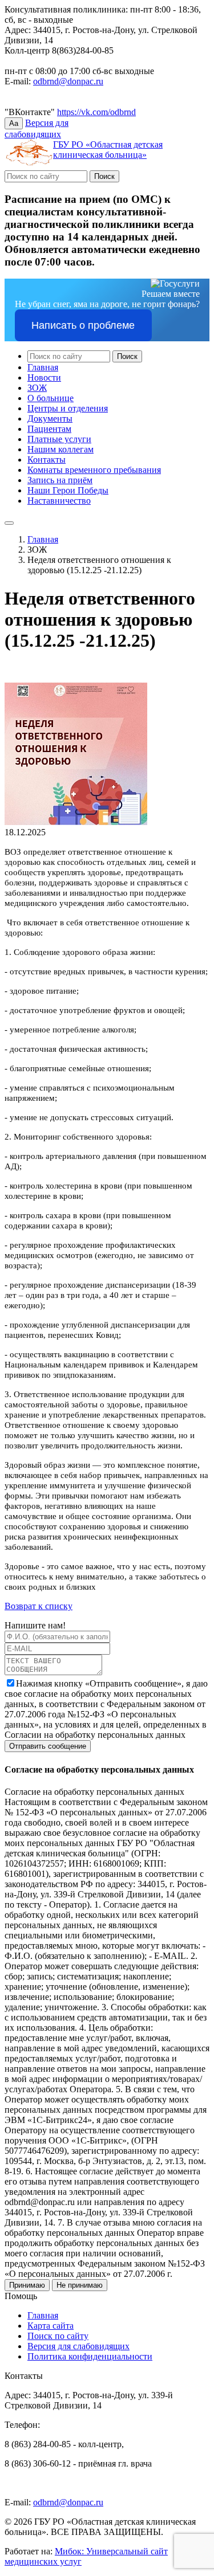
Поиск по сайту (58, 2336)
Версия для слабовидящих (78, 2346)
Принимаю (27, 2285)
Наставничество (59, 501)
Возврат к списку (39, 1606)
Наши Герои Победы (68, 490)
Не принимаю (80, 2285)
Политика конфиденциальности (90, 2356)
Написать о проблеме (83, 325)
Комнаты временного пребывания (94, 470)
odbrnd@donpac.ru (68, 81)
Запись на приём (60, 480)
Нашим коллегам (60, 449)
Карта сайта (51, 2326)
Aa (14, 123)
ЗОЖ (37, 388)
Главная (43, 367)
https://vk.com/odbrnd (96, 112)
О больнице (51, 398)
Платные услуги (59, 439)
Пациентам (49, 429)
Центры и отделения (68, 408)
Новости (44, 377)
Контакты (47, 460)
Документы (50, 419)
